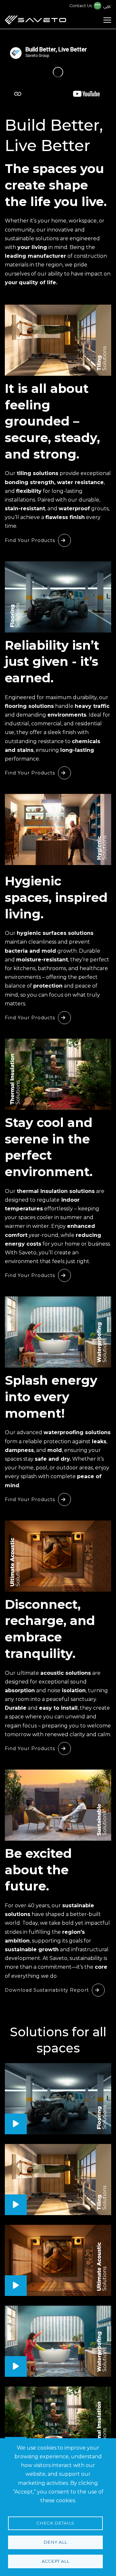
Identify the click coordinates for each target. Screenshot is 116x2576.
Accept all (55, 2561)
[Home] (35, 20)
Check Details (55, 2523)
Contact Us (81, 6)
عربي (107, 6)
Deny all (55, 2542)
